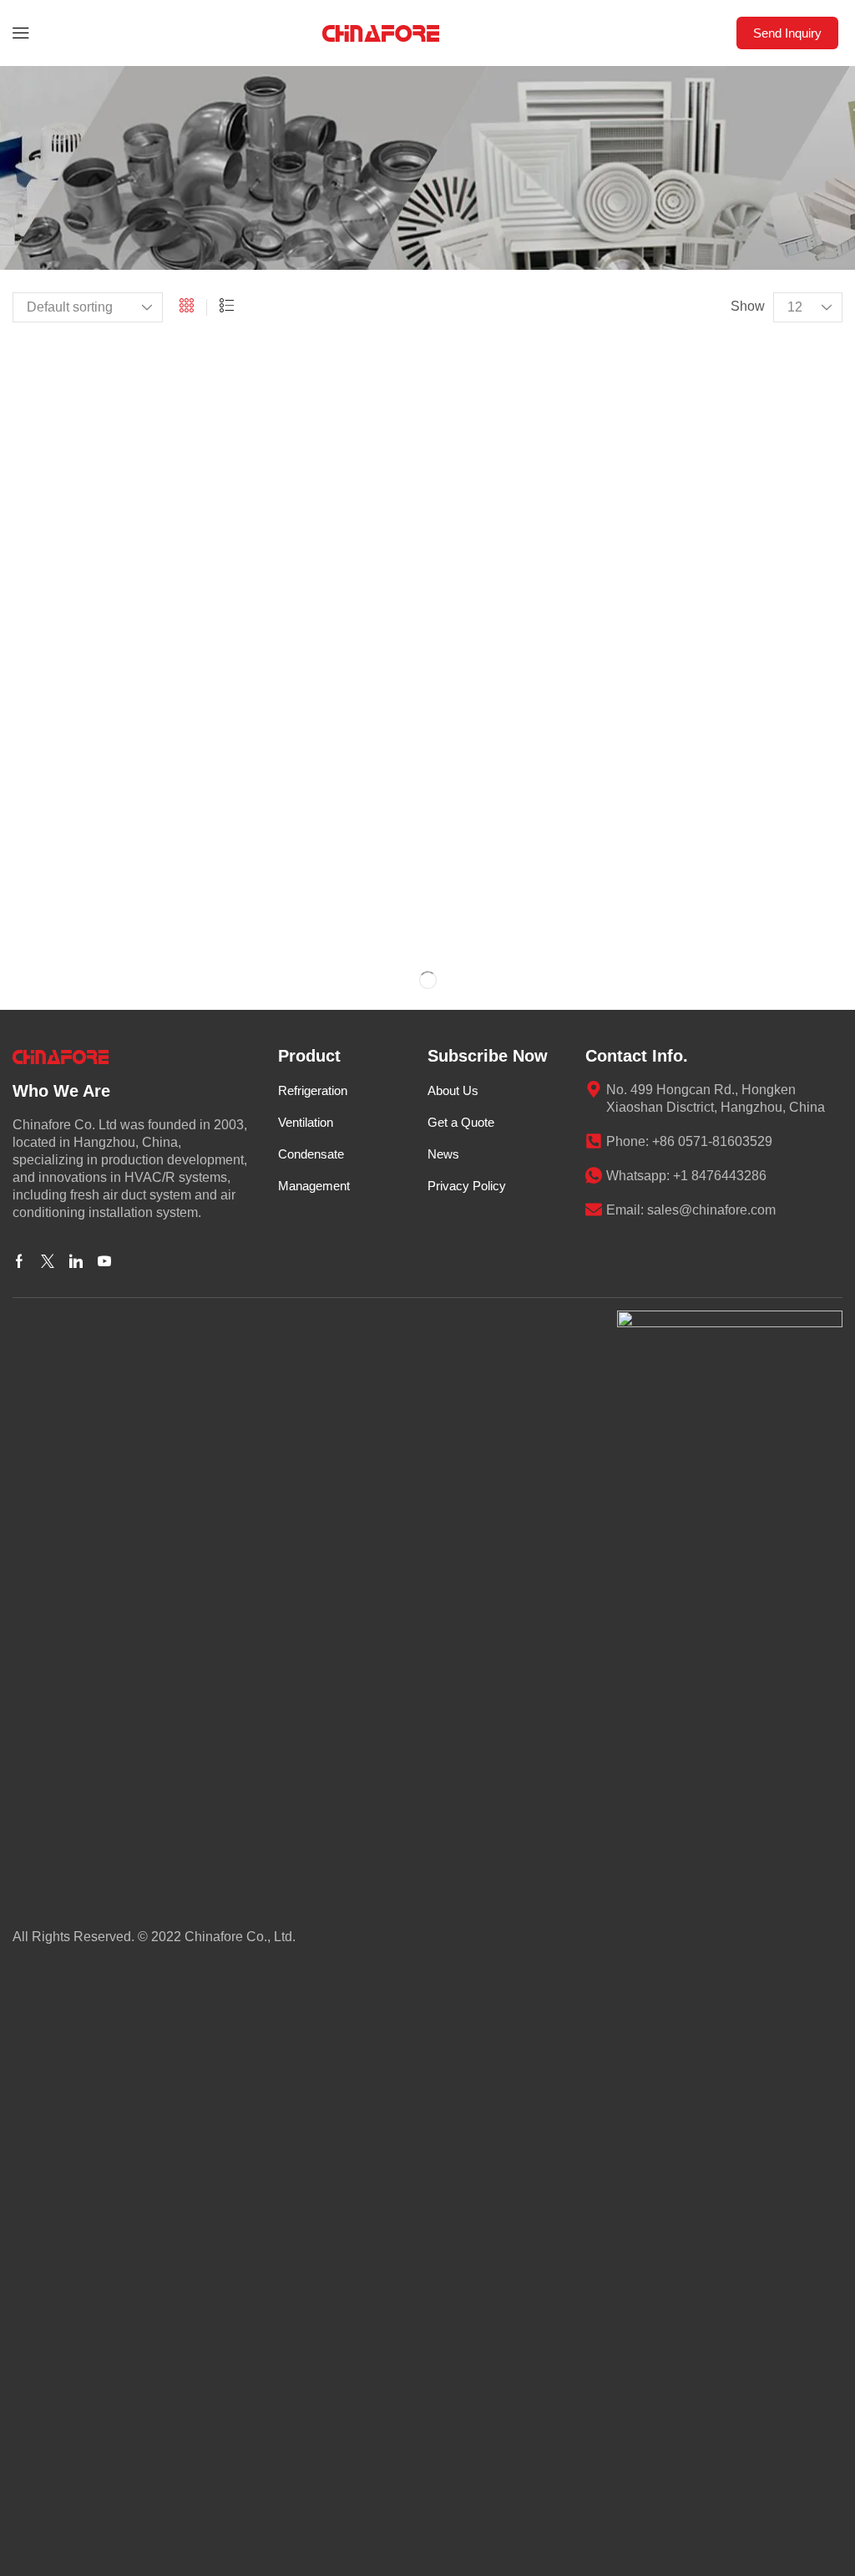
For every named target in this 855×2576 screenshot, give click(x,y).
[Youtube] (104, 1261)
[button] (21, 33)
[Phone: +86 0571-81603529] (594, 1141)
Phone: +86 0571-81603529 (689, 1141)
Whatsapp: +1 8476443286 (686, 1176)
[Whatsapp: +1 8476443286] (594, 1175)
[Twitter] (48, 1261)
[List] (227, 307)
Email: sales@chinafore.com (691, 1210)
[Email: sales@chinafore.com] (594, 1209)
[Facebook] (19, 1261)
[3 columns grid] (187, 307)
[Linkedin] (76, 1261)
